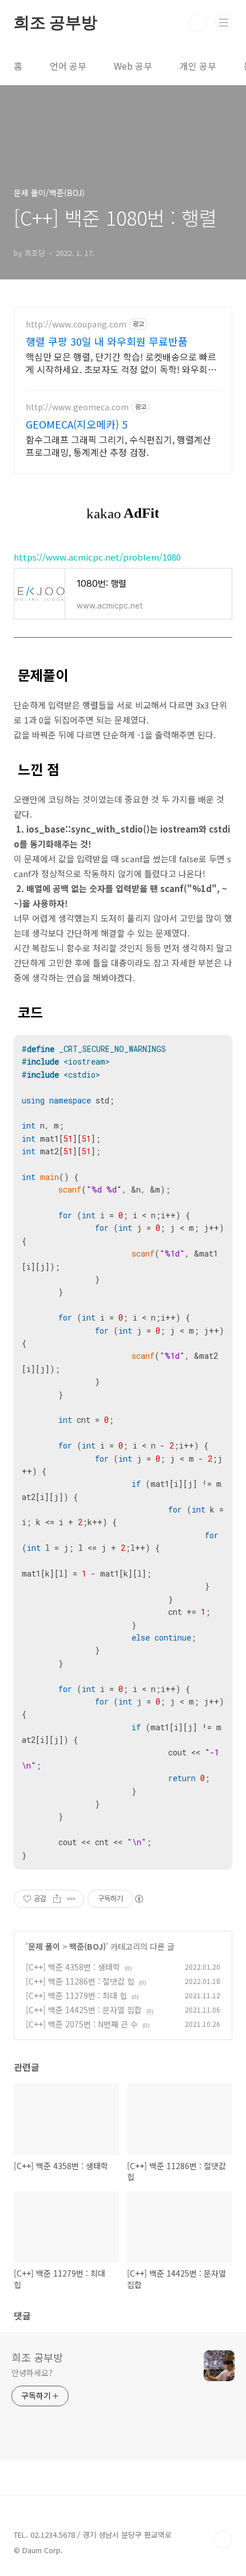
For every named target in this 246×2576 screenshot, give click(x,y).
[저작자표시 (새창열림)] (138, 1899)
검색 (198, 23)
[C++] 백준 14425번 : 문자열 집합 (84, 2010)
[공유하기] (57, 1899)
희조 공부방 (55, 23)
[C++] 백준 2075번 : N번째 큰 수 (82, 2024)
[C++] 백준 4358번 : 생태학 (73, 1967)
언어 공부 (68, 66)
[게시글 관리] (71, 1899)
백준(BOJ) (88, 1946)
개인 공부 (198, 66)
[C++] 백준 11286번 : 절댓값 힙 (80, 1981)
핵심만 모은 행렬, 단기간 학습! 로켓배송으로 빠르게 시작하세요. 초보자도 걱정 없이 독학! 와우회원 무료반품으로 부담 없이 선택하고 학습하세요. (121, 363)
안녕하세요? (32, 2373)
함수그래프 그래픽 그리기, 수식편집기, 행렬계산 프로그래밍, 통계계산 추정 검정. (118, 445)
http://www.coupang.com (76, 324)
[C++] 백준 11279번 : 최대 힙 (76, 1995)
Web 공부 (133, 66)
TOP (223, 2539)
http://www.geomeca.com (77, 407)
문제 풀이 (44, 1946)
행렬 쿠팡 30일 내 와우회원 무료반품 (107, 341)
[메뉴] (224, 22)
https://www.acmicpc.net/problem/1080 (97, 557)
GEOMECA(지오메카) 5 (77, 424)
